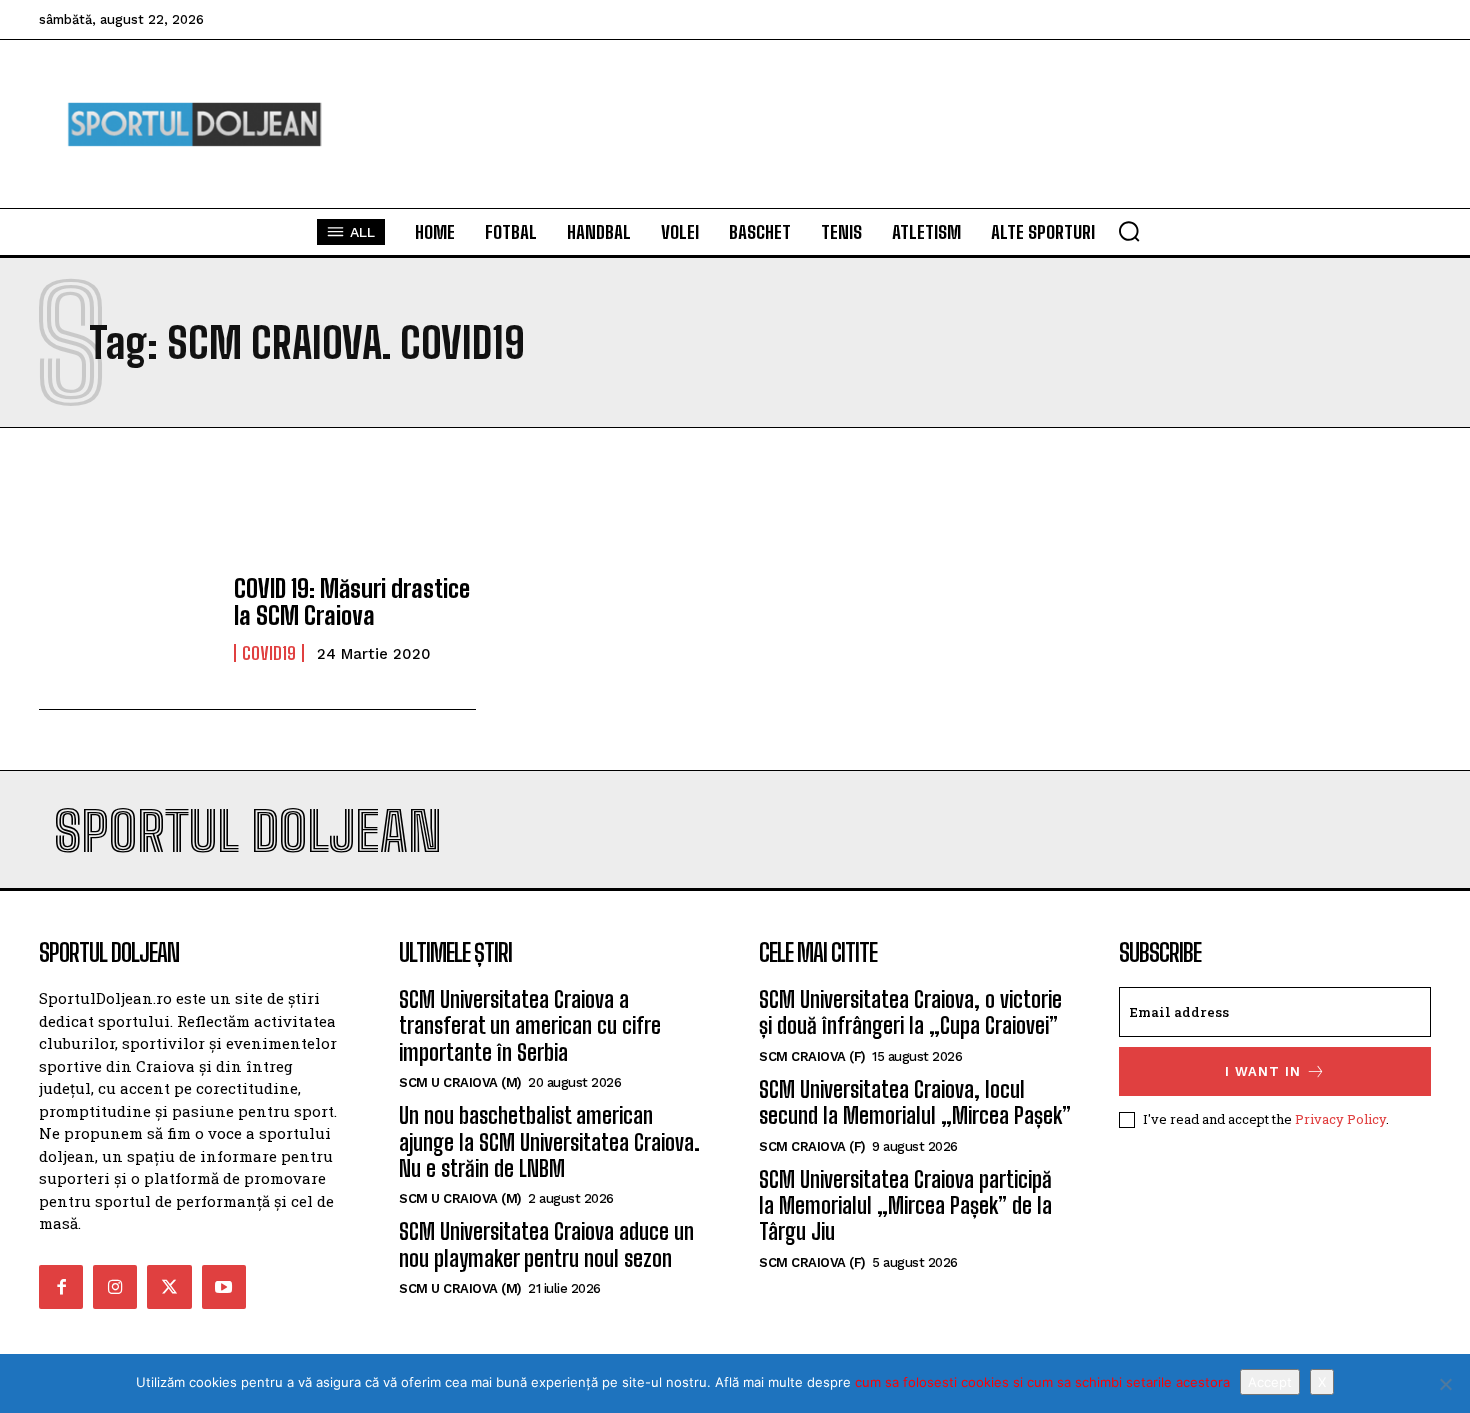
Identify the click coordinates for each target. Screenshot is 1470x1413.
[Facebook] (61, 1287)
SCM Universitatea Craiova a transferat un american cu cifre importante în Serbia (530, 1026)
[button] (1129, 231)
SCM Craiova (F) (812, 1056)
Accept (1270, 1382)
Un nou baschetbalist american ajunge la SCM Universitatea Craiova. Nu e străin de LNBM (549, 1142)
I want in (1263, 1071)
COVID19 (269, 653)
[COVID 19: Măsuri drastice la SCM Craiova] (126, 619)
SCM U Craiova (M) (460, 1082)
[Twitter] (169, 1287)
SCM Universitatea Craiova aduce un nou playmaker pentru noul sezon (546, 1244)
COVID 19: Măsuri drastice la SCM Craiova (352, 601)
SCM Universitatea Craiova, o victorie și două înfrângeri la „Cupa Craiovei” (910, 1012)
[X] (1445, 1384)
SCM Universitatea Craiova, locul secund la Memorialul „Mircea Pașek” (915, 1102)
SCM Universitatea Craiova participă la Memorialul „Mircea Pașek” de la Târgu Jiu (905, 1206)
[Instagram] (115, 1287)
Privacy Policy (1340, 1119)
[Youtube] (224, 1287)
